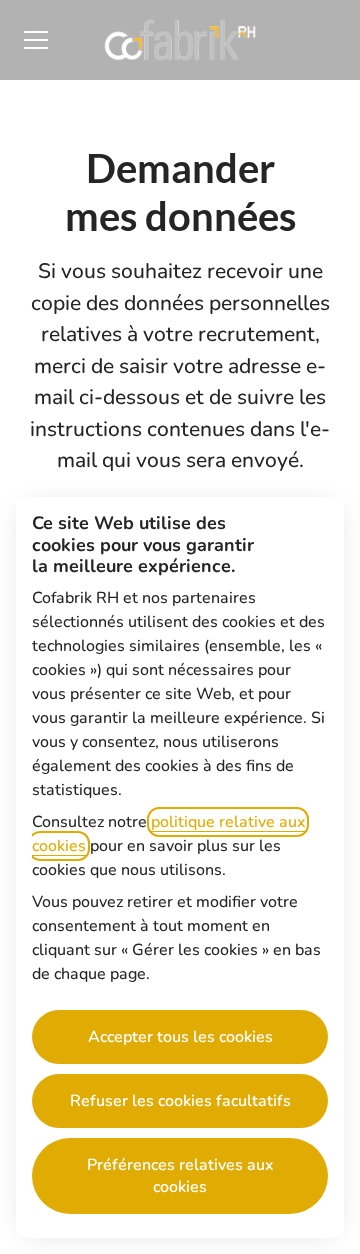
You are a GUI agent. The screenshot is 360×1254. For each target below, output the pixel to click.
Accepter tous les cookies (180, 1037)
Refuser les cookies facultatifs (180, 1101)
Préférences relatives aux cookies (180, 1176)
